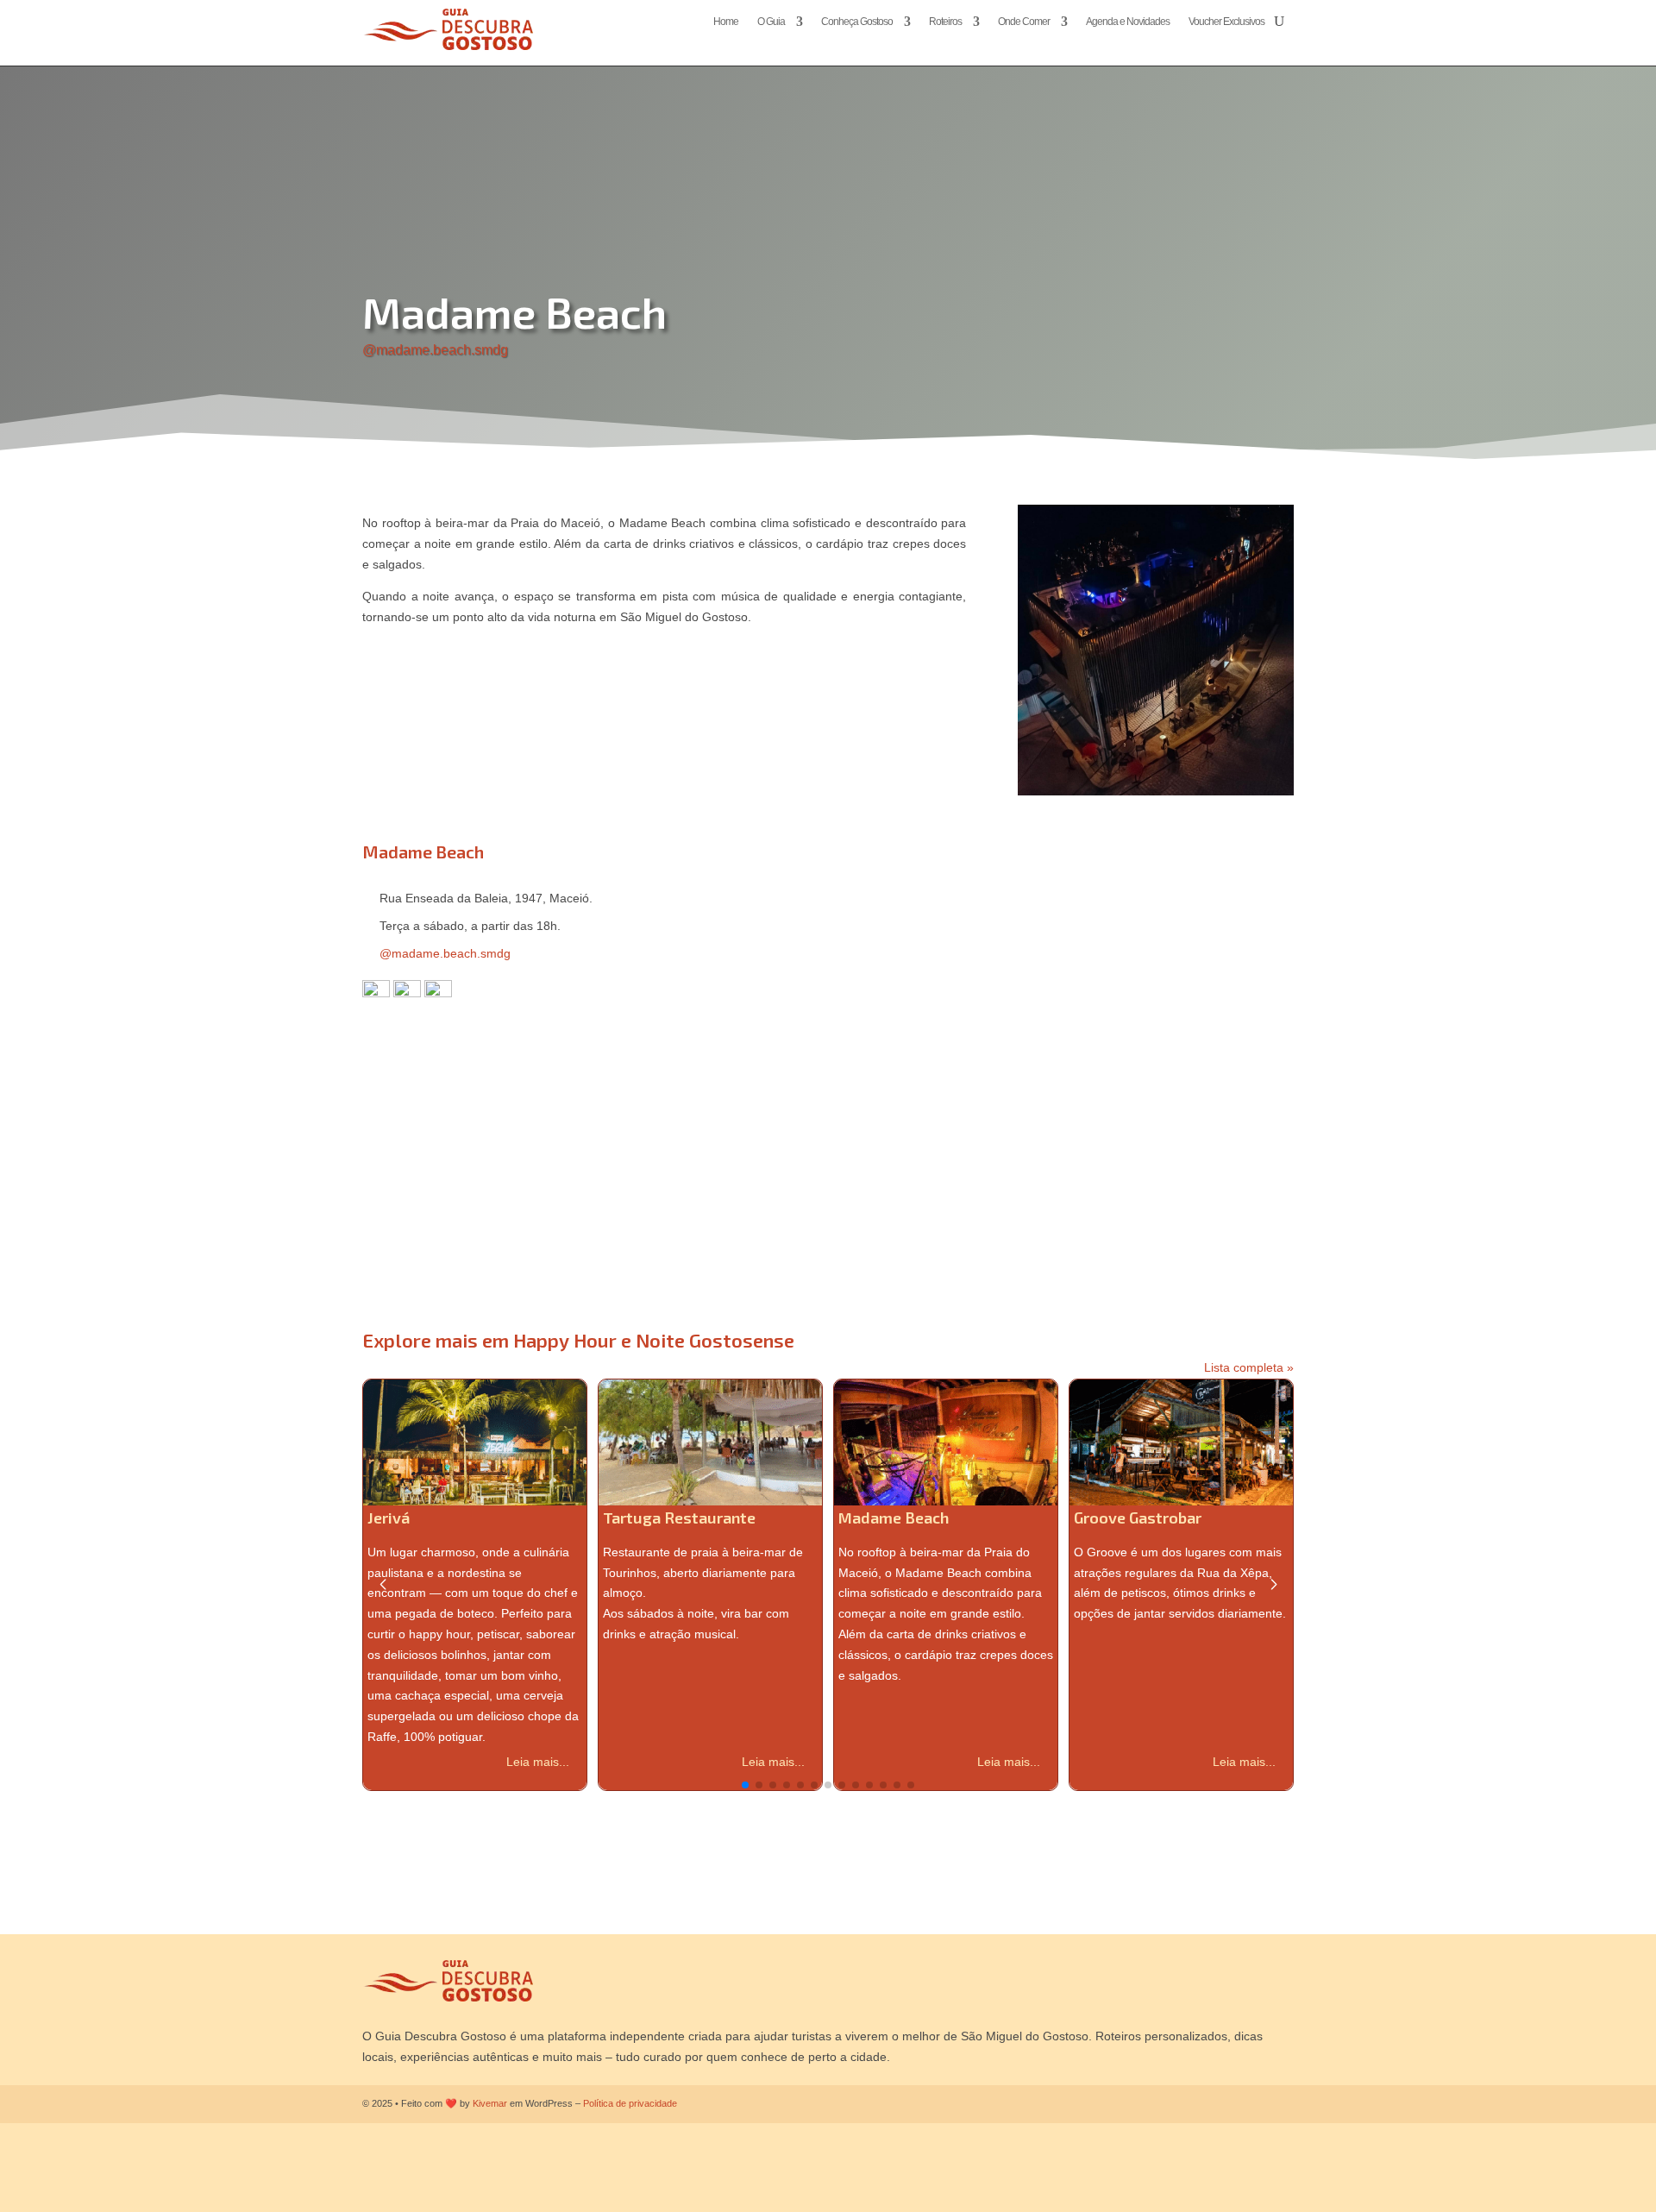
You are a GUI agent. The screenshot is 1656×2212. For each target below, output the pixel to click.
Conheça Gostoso (857, 22)
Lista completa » (1249, 1367)
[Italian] (1251, 43)
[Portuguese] (1269, 43)
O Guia (771, 22)
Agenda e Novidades (1128, 22)
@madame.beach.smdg (435, 350)
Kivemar (490, 2103)
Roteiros (945, 22)
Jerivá (389, 1518)
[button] (745, 1785)
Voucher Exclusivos (1226, 22)
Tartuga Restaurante (679, 1518)
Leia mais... (538, 1762)
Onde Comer (1024, 22)
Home (726, 22)
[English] (1217, 43)
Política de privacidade (630, 2103)
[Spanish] (1286, 43)
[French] (1234, 43)
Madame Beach (894, 1518)
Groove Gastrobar (1138, 1518)
